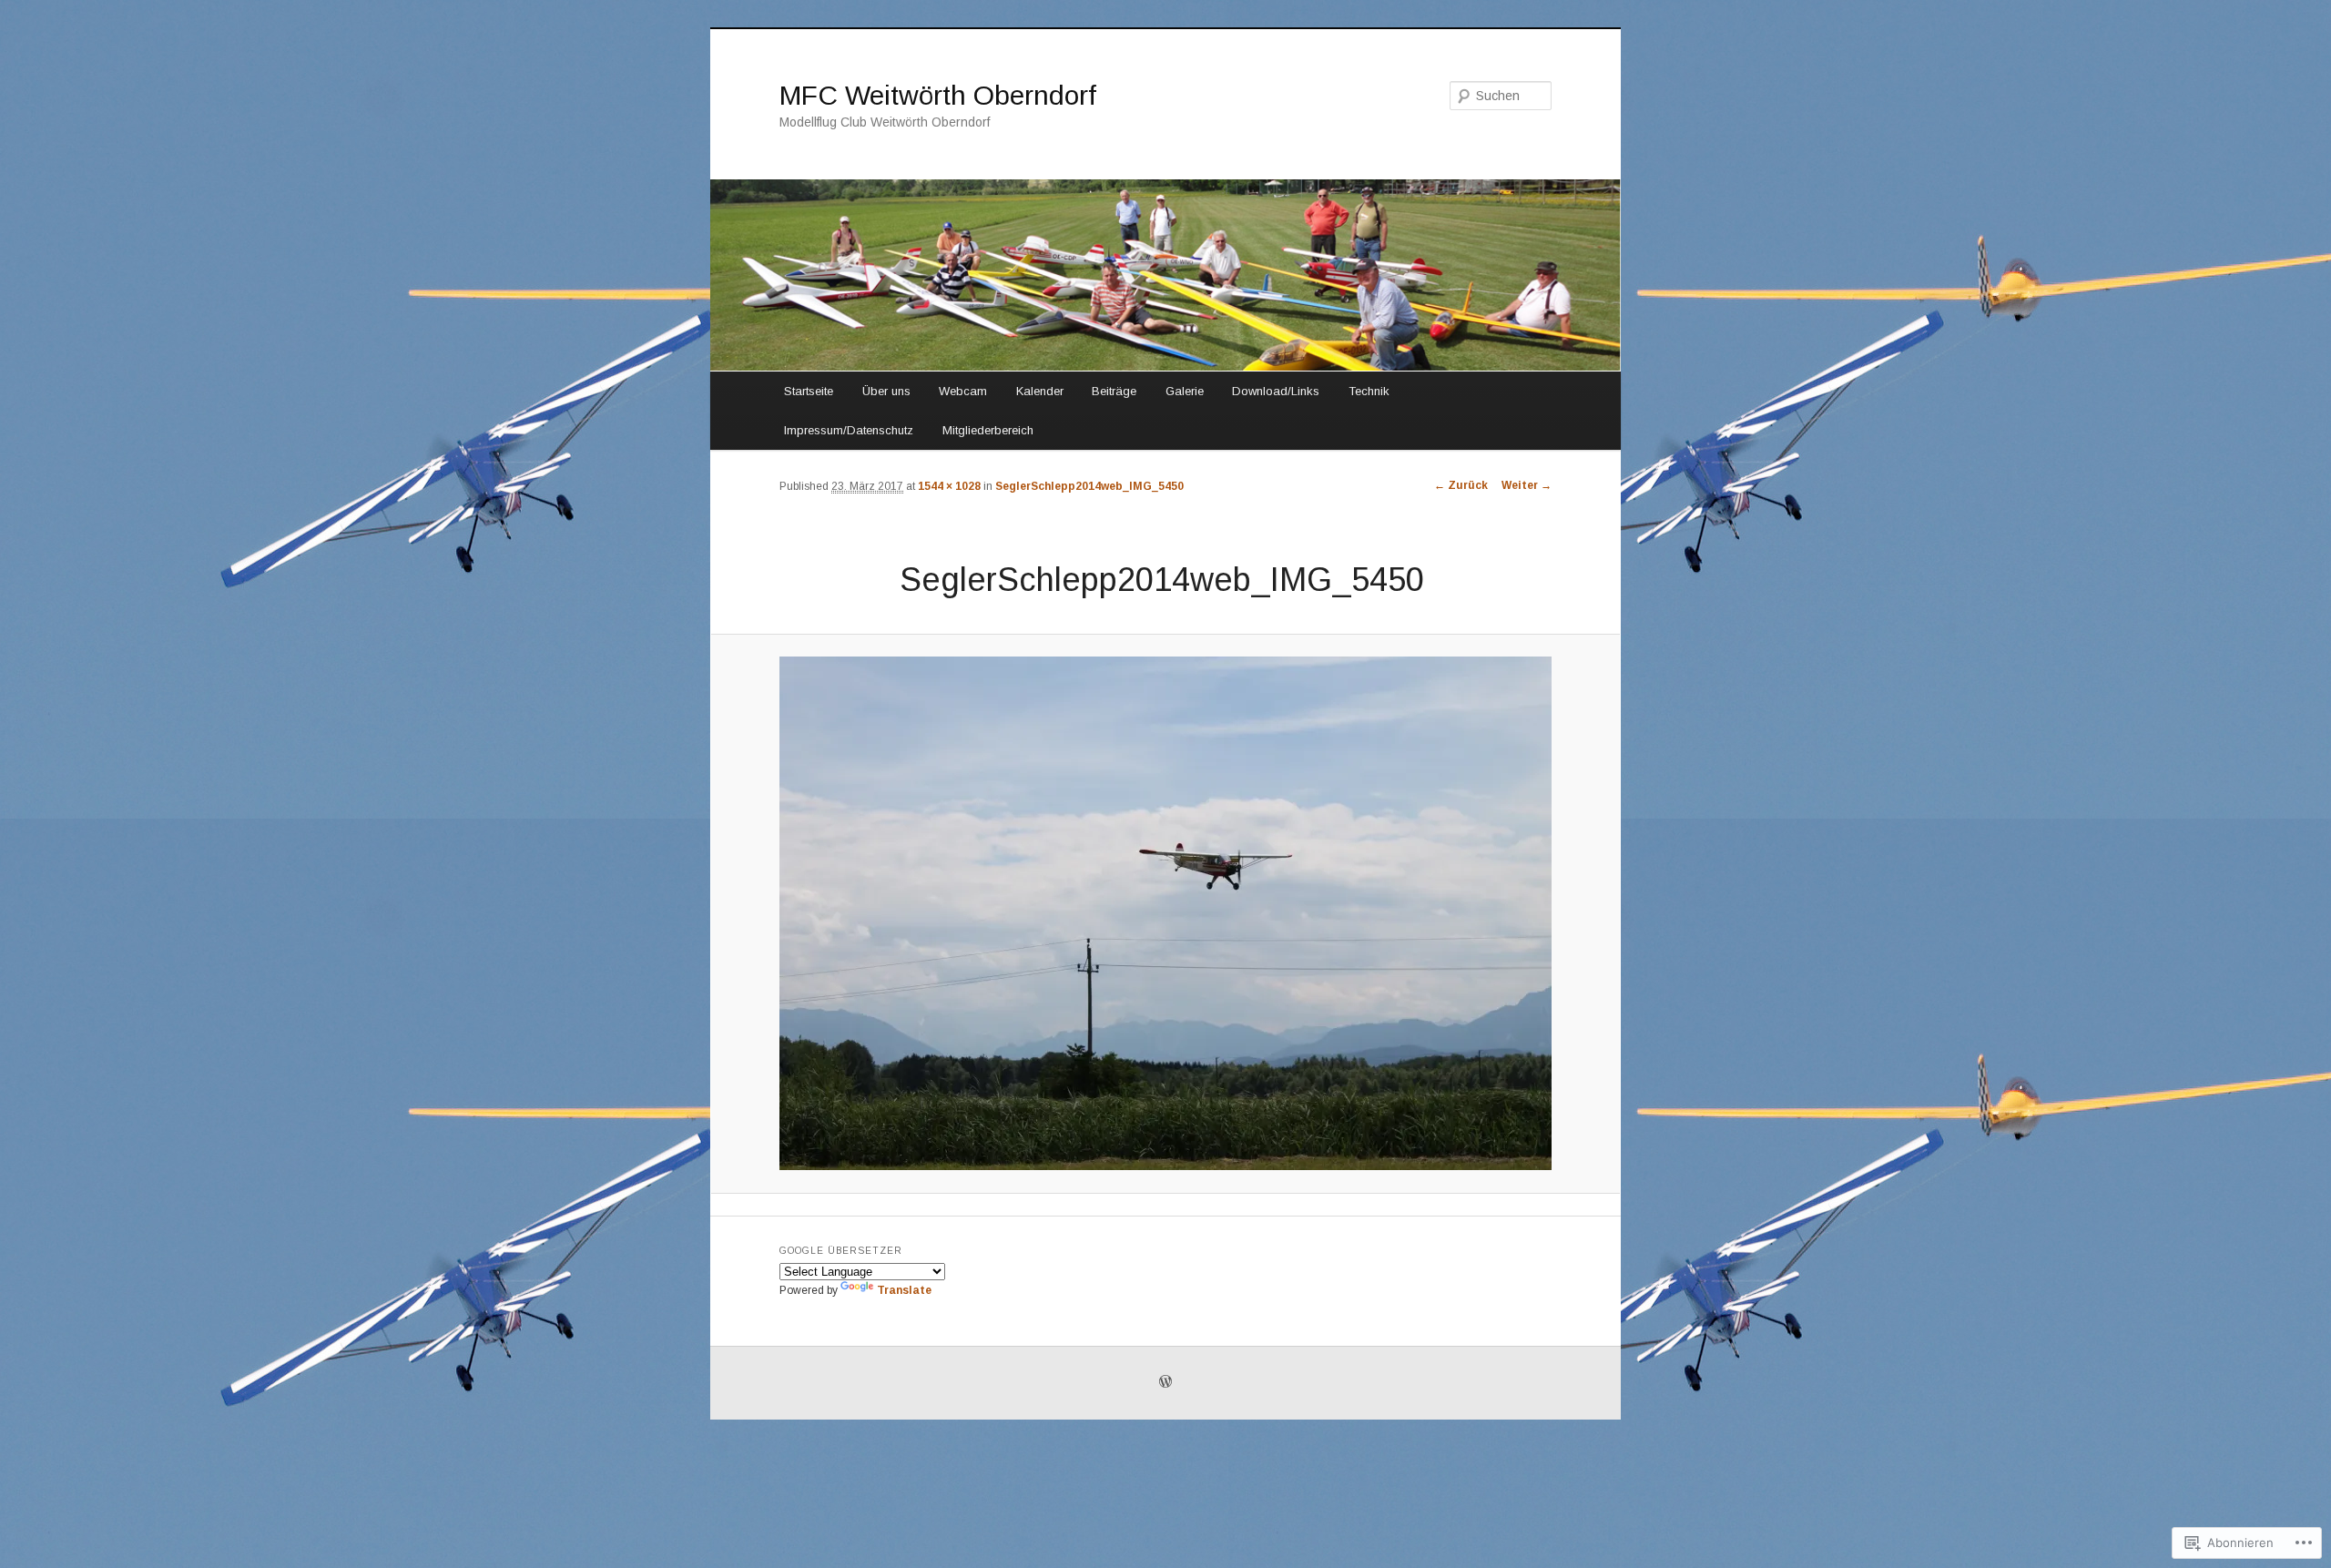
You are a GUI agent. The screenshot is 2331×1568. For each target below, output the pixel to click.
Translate (904, 1290)
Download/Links (1276, 391)
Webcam (963, 391)
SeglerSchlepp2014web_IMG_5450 (1089, 486)
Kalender (1040, 391)
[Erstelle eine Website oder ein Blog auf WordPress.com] (1165, 1383)
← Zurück (1461, 485)
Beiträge (1114, 391)
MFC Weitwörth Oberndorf (938, 95)
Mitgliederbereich (988, 430)
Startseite (809, 391)
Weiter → (1527, 485)
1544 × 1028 (949, 486)
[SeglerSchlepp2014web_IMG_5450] (1165, 913)
